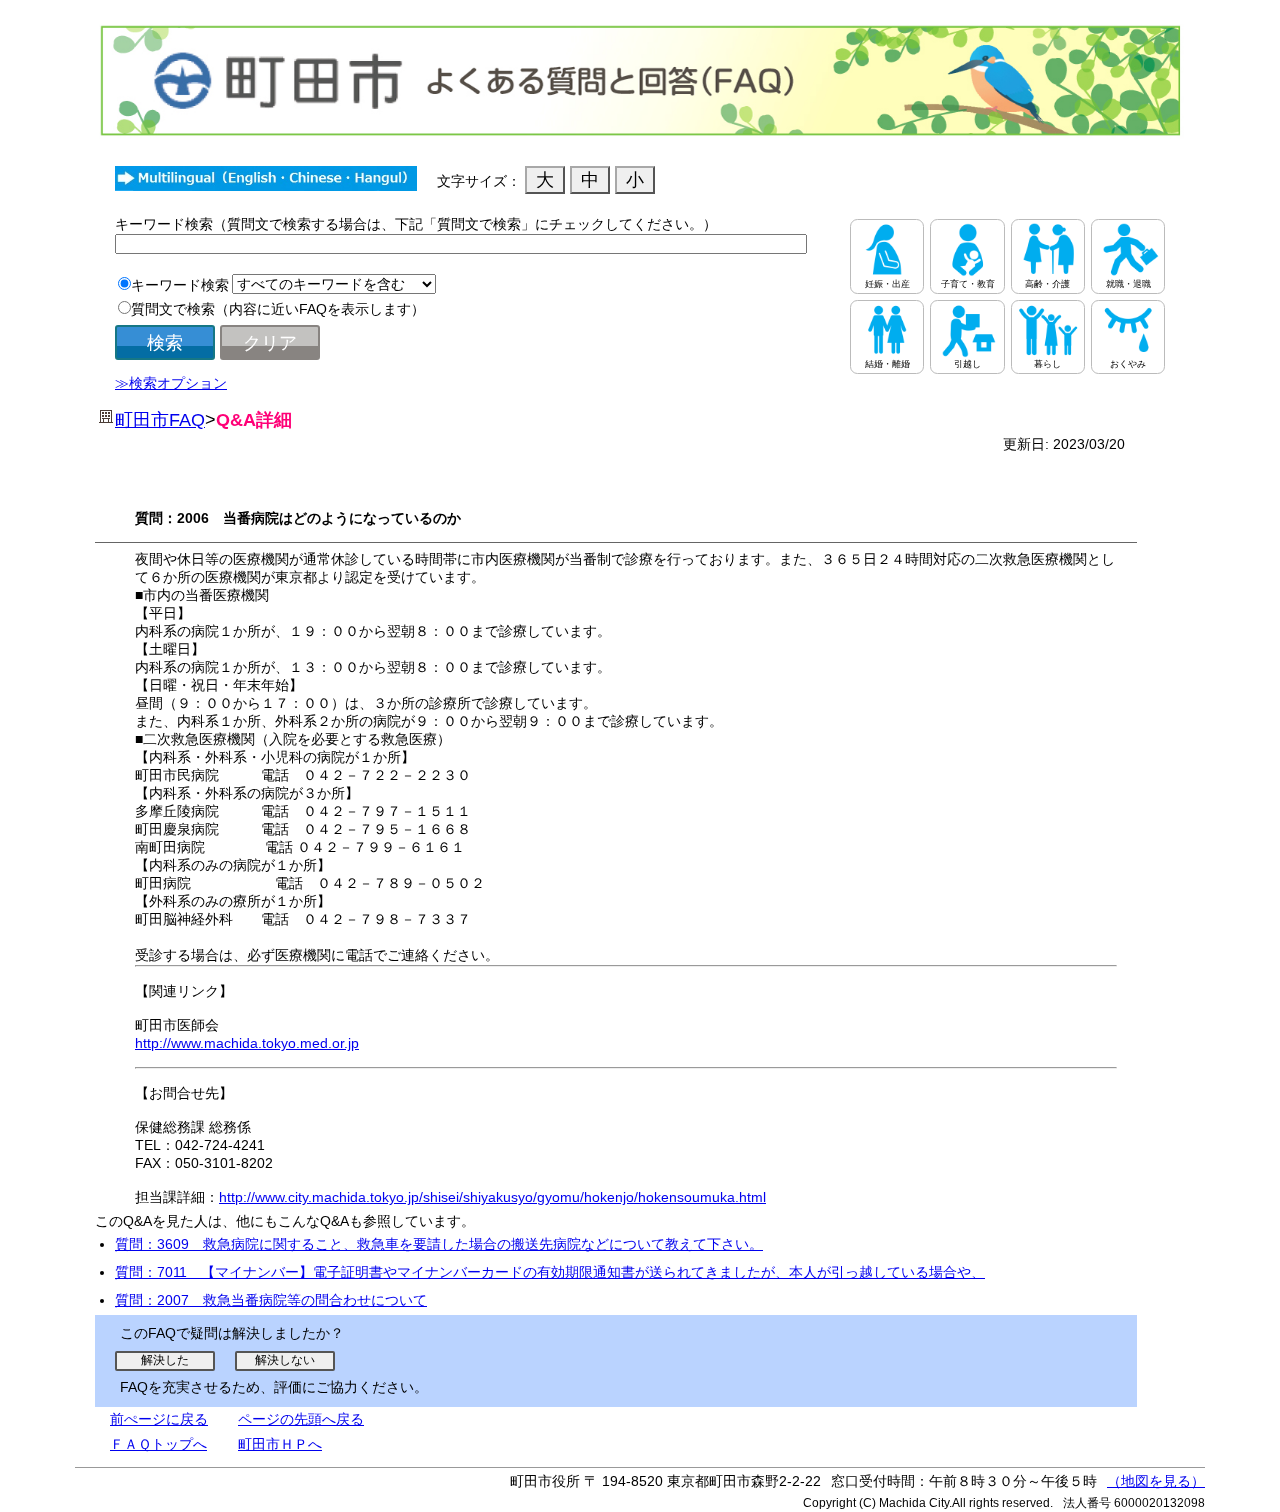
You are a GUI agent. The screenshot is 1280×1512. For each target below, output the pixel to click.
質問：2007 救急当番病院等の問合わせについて (271, 1300)
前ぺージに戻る (159, 1419)
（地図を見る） (1156, 1481)
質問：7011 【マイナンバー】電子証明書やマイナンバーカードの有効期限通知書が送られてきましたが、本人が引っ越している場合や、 (550, 1272)
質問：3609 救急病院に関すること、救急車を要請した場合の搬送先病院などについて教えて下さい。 (439, 1244)
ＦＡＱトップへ (158, 1444)
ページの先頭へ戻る (301, 1419)
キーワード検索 (180, 285)
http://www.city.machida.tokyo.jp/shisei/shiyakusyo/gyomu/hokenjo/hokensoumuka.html (492, 1197)
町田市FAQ (160, 420)
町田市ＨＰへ (280, 1444)
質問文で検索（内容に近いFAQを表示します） (278, 309)
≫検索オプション (171, 383)
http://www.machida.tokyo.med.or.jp (247, 1043)
